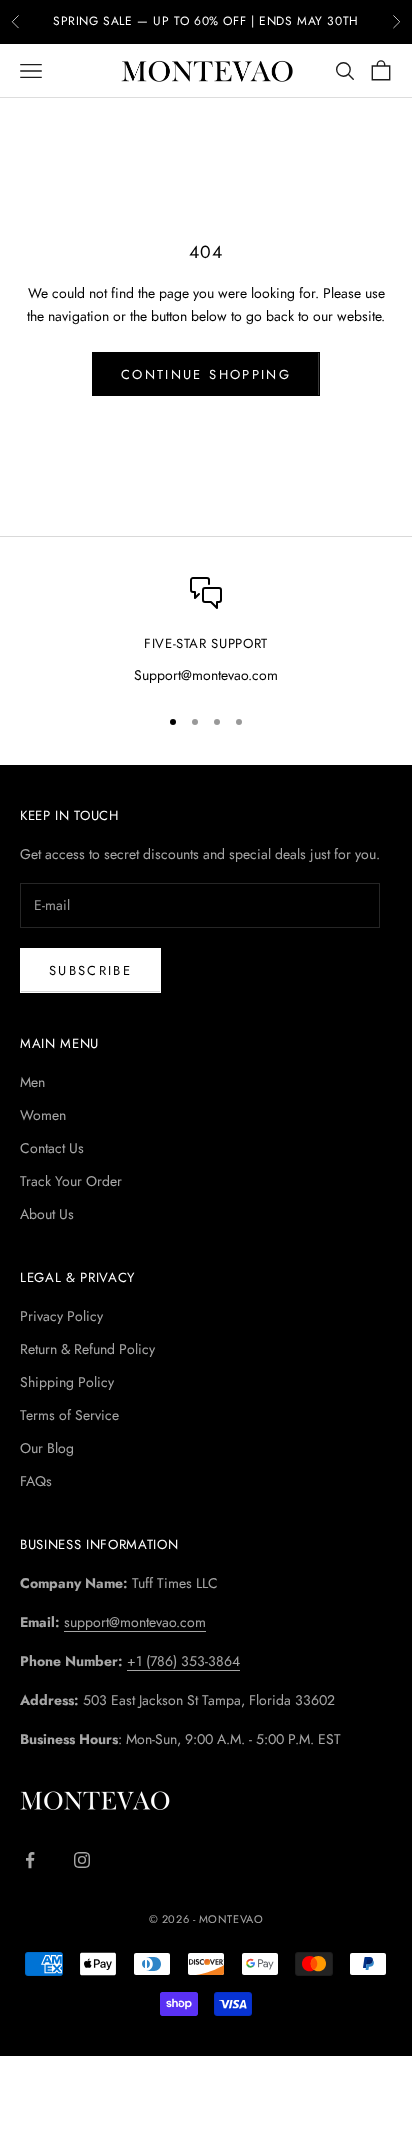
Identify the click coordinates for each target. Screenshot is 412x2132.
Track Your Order (71, 1181)
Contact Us (52, 1148)
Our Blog (47, 1448)
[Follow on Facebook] (30, 1860)
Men (32, 1082)
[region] (206, 632)
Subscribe (90, 970)
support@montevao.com (135, 1622)
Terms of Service (69, 1415)
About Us (47, 1214)
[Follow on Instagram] (82, 1860)
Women (43, 1115)
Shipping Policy (67, 1382)
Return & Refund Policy (87, 1349)
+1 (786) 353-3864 (183, 1661)
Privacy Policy (61, 1316)
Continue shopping (206, 374)
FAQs (36, 1481)
